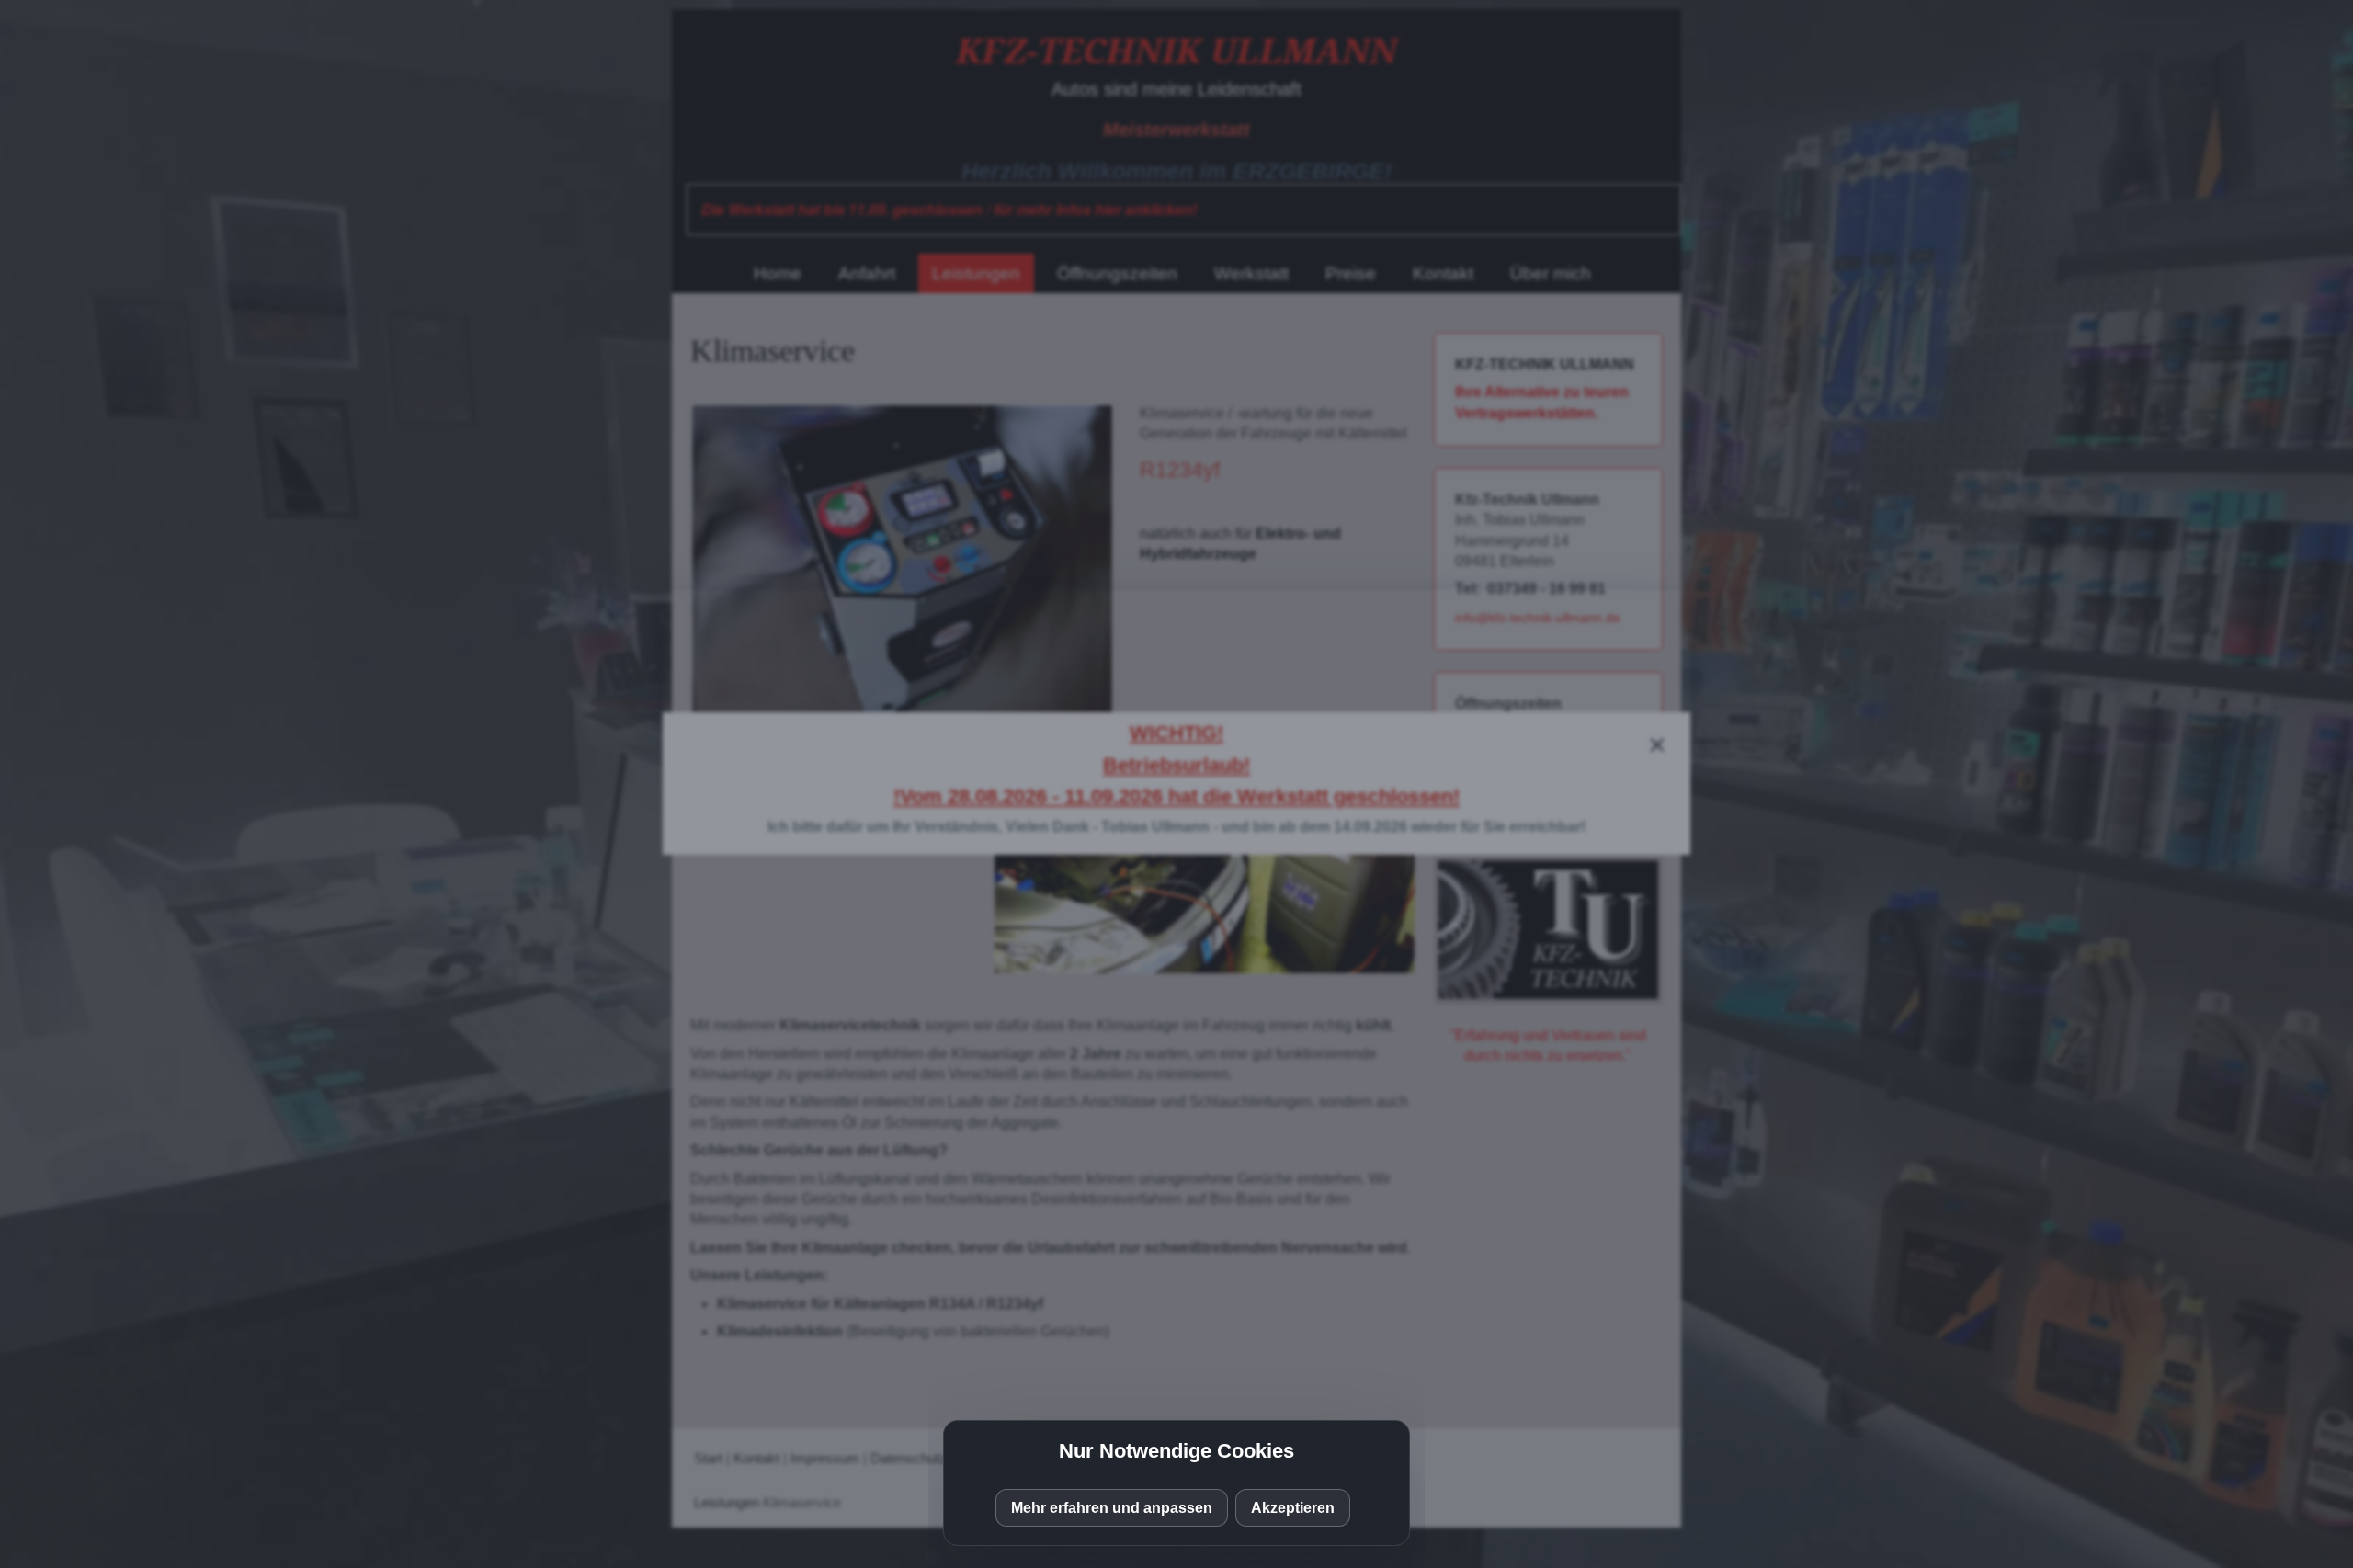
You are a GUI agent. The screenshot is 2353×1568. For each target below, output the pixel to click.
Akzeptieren (1293, 1508)
